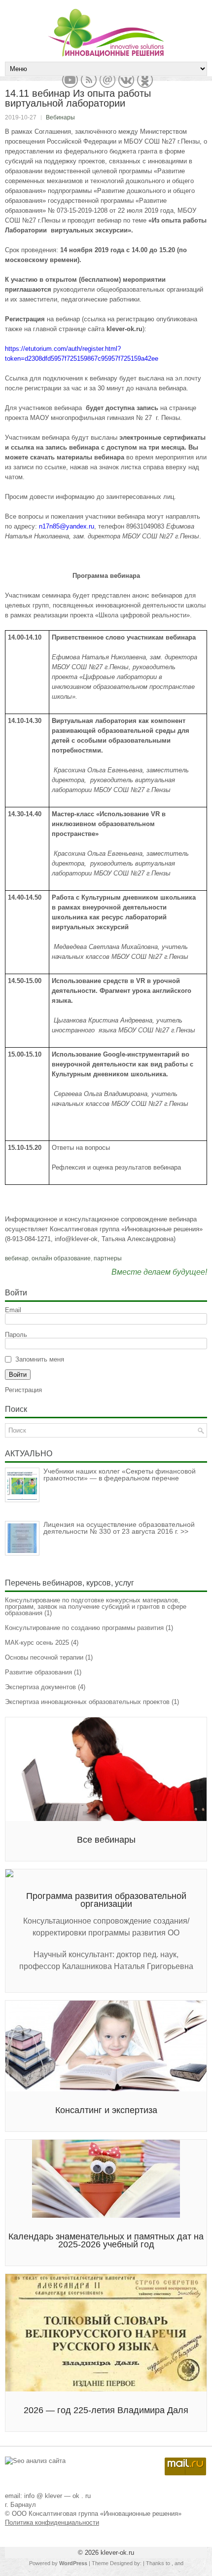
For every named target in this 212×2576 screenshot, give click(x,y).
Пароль (16, 1335)
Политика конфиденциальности (52, 2522)
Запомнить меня (40, 1359)
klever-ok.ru (117, 2553)
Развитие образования (38, 1672)
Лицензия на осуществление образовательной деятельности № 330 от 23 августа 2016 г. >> (119, 1528)
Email (13, 1310)
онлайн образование (61, 1258)
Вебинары (60, 117)
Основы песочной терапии (44, 1657)
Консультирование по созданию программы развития (84, 1628)
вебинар (17, 1258)
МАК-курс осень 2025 (37, 1643)
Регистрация (23, 1390)
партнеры (108, 1258)
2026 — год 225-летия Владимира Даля (106, 2410)
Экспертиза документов (40, 1687)
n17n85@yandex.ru (67, 526)
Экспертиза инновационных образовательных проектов (87, 1702)
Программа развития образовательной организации (106, 1900)
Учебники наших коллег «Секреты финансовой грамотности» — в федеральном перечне (120, 1475)
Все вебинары (106, 1840)
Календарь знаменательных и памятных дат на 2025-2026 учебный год (106, 2240)
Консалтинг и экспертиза (106, 2110)
